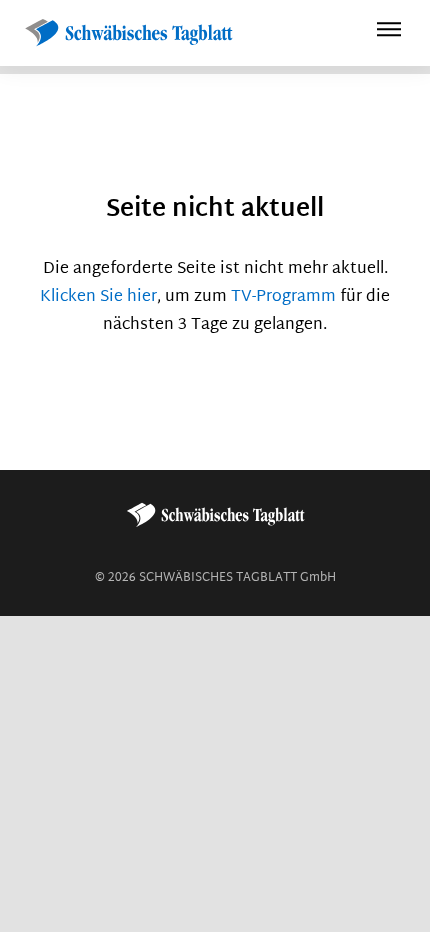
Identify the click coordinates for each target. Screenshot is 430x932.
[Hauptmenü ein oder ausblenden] (389, 32)
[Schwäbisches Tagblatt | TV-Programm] (128, 33)
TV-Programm (283, 297)
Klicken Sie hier (98, 297)
